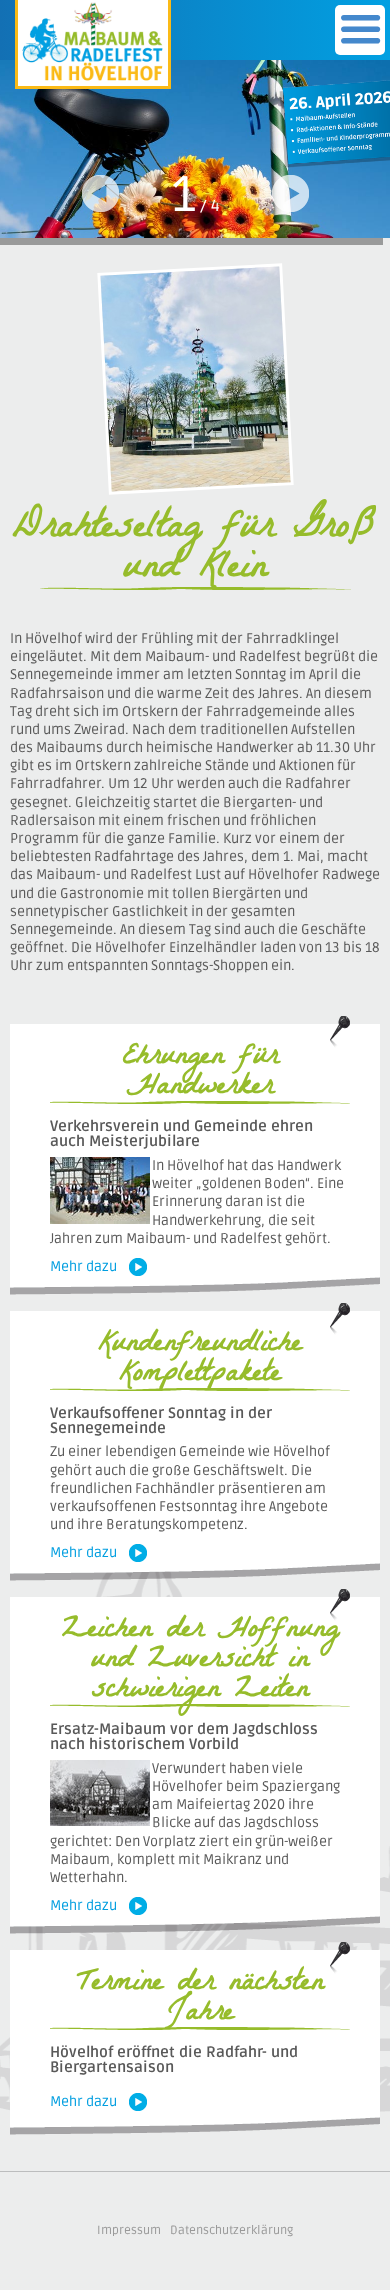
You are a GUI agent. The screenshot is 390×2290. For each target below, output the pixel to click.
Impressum (129, 2230)
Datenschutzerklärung (231, 2230)
